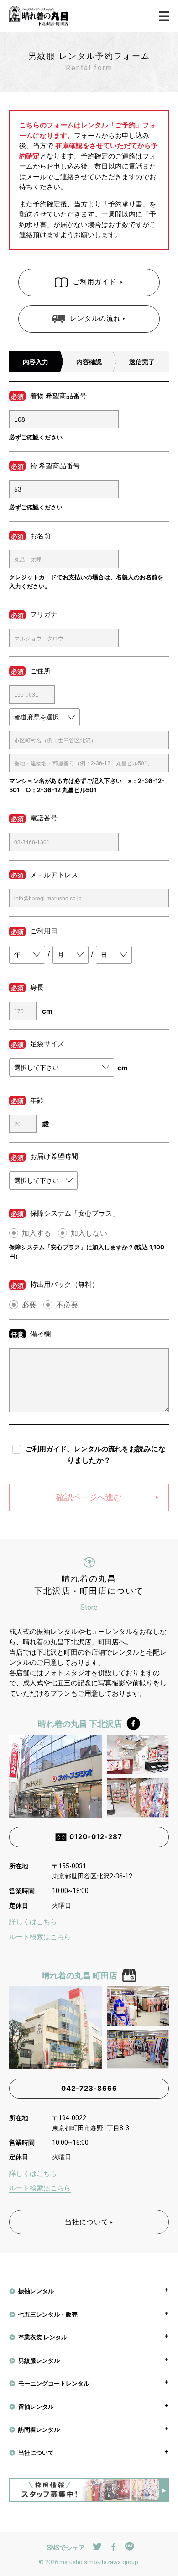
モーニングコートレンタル (54, 2383)
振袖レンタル (36, 2291)
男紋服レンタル (39, 2360)
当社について (87, 2222)
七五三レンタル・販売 (48, 2314)
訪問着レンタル (39, 2429)
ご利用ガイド (96, 282)
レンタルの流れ (95, 318)
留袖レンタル (36, 2407)
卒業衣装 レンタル (43, 2337)
